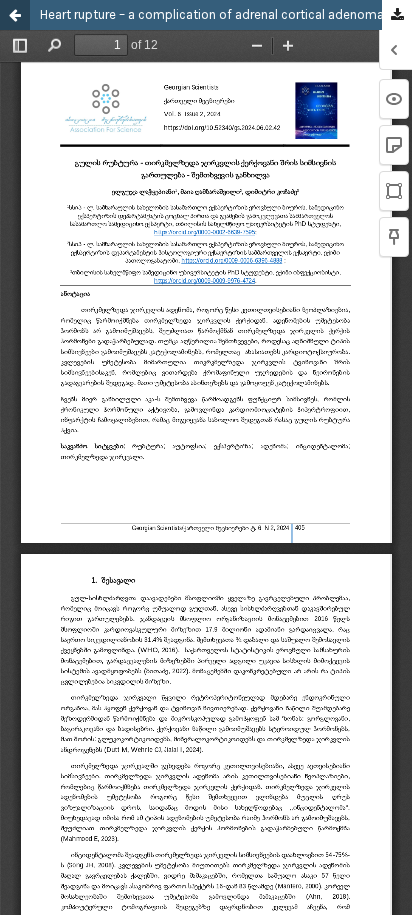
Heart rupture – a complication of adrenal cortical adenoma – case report (226, 14)
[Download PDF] (397, 15)
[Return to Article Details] (15, 15)
